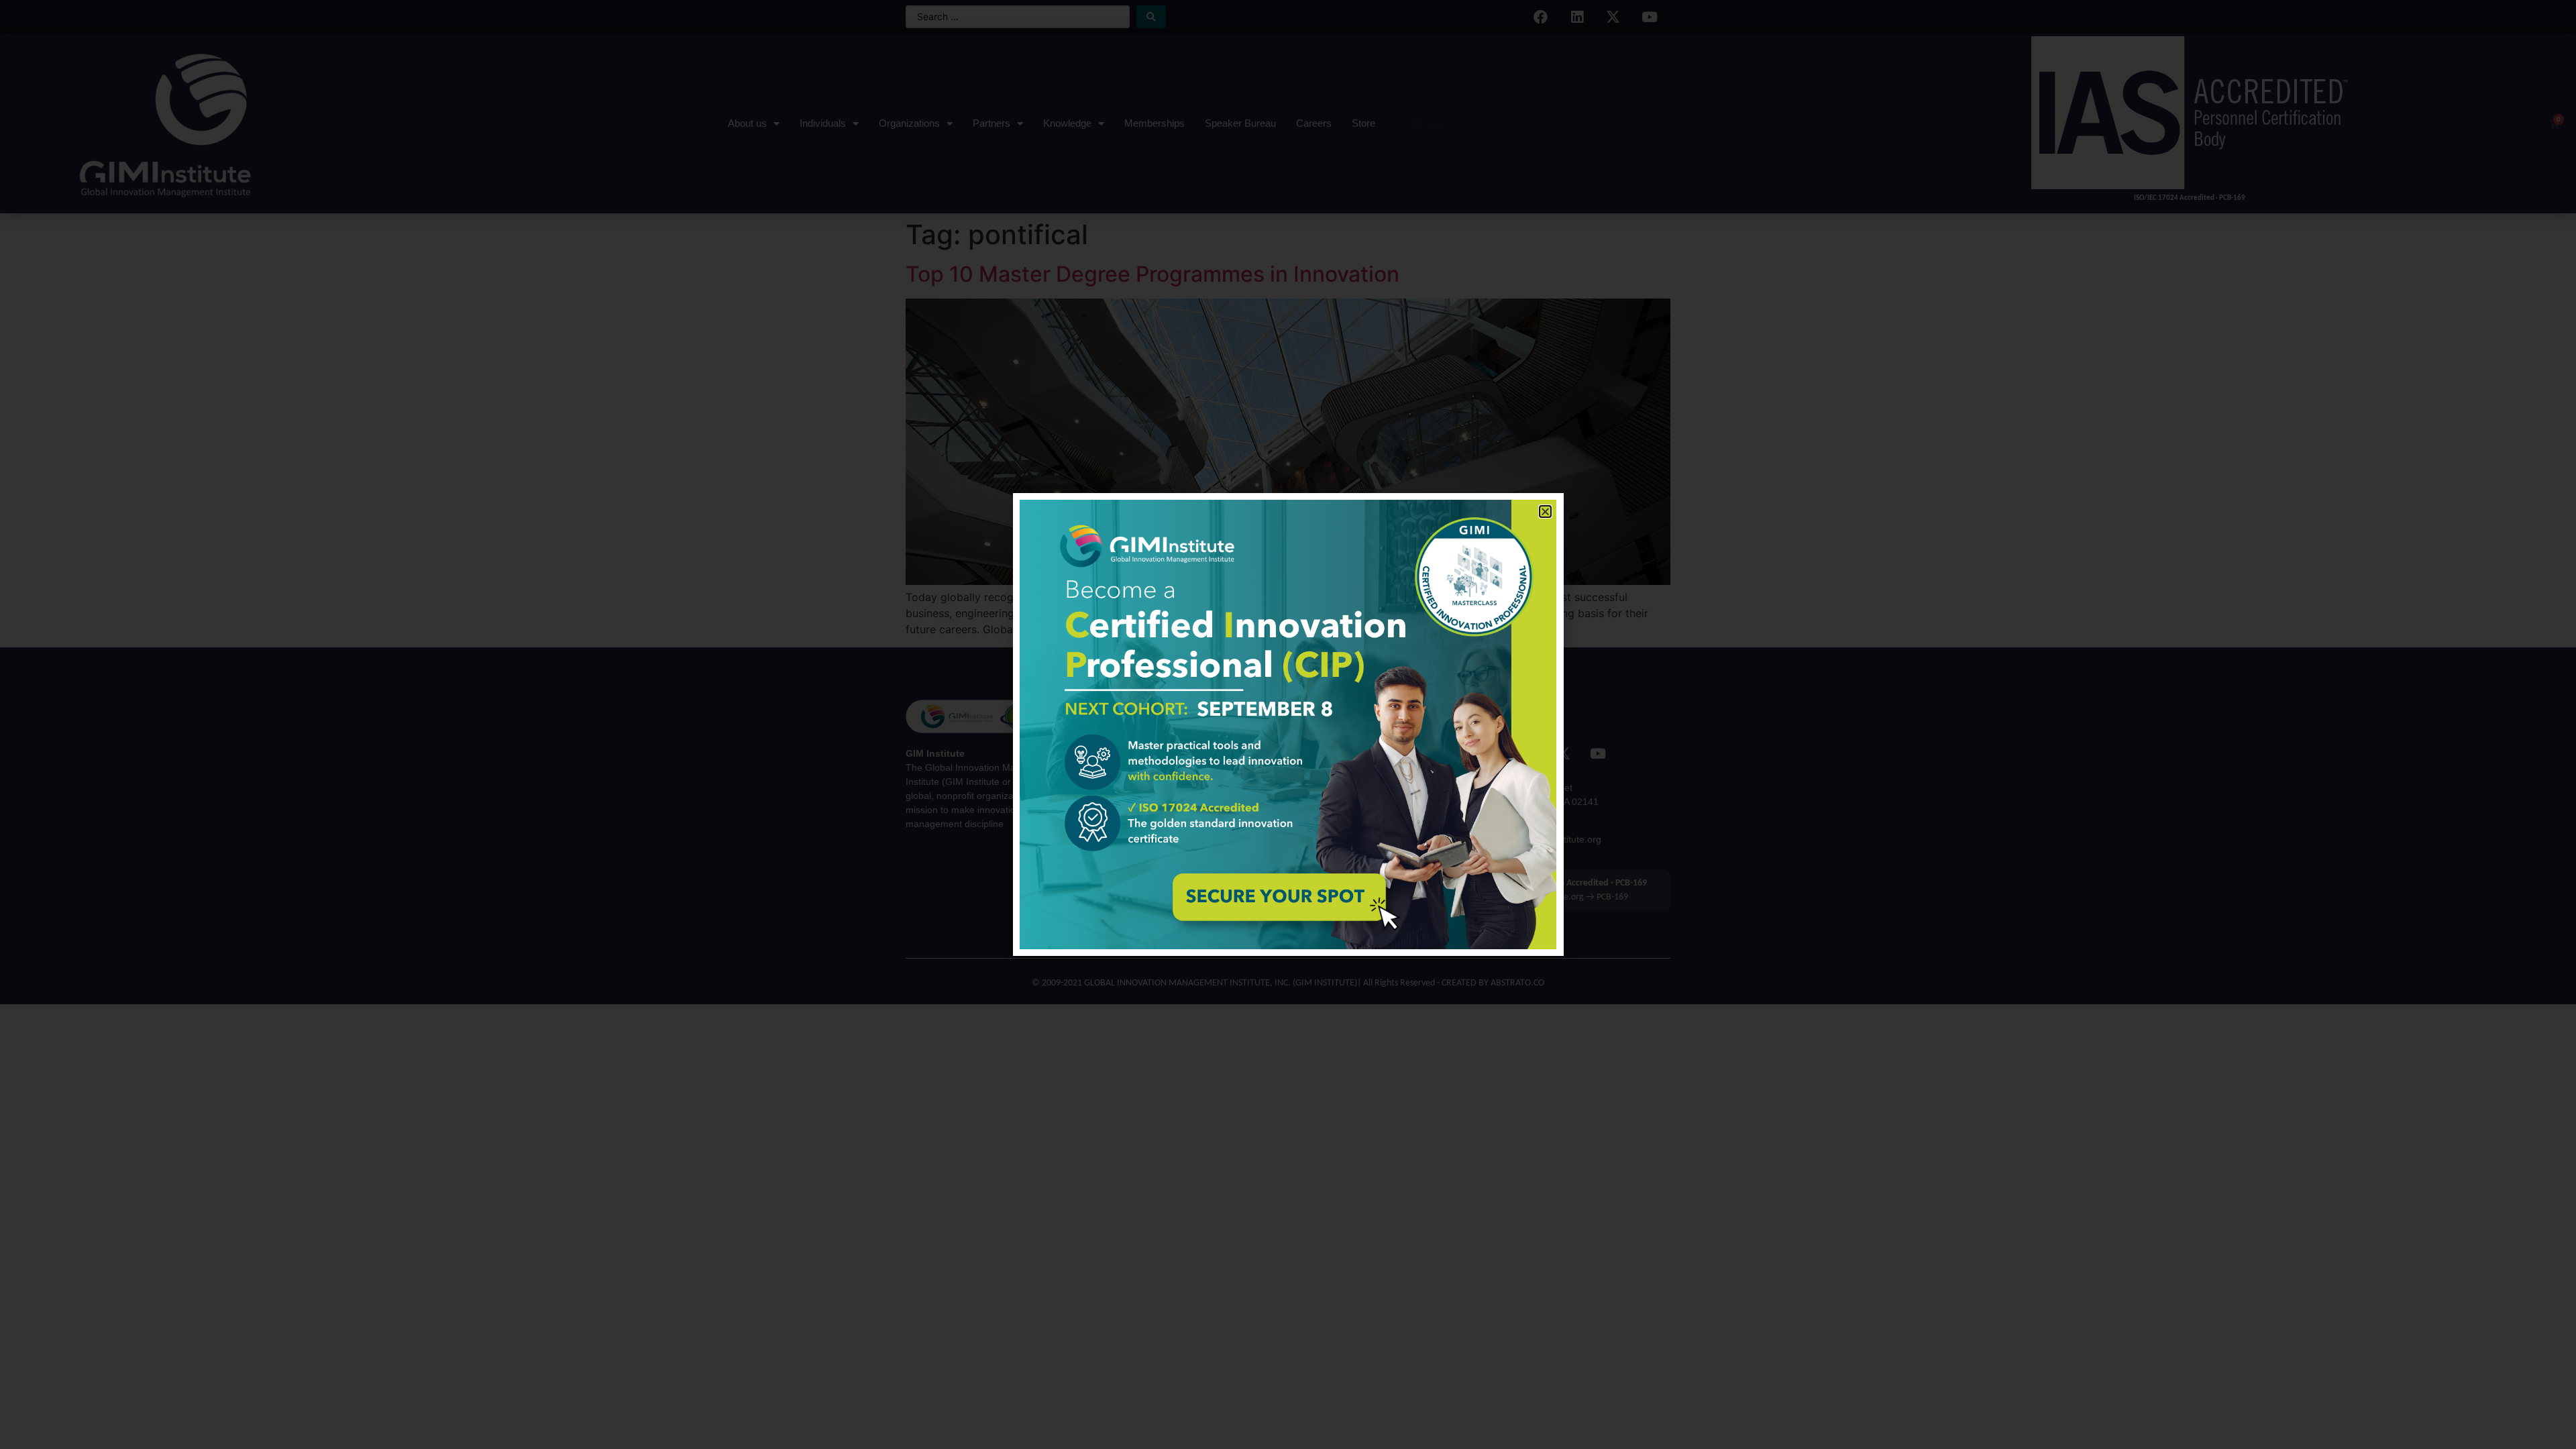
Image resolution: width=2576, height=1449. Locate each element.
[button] (1545, 512)
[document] (1288, 724)
